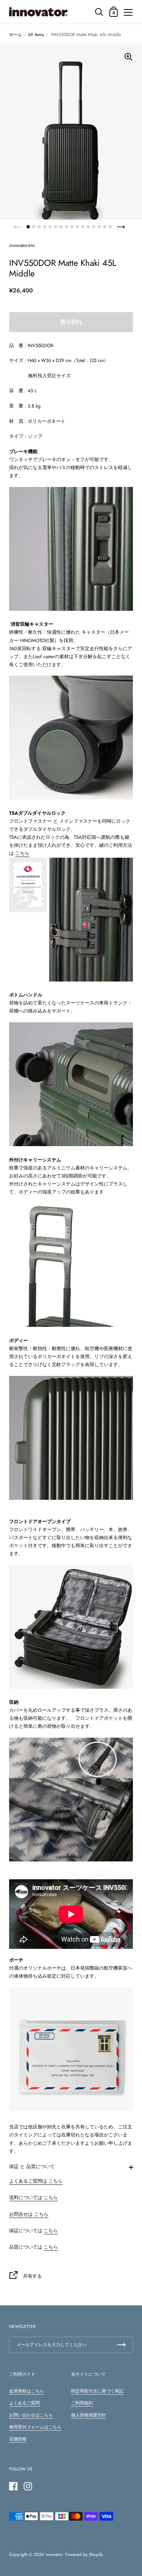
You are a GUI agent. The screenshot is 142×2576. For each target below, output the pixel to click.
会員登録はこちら (27, 2391)
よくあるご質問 (24, 2403)
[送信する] (121, 2345)
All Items (36, 35)
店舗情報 (18, 2439)
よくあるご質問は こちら (36, 2181)
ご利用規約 (82, 2403)
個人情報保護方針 (88, 2415)
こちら (22, 853)
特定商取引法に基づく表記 (97, 2391)
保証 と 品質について (32, 2166)
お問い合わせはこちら (31, 2415)
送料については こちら (33, 2197)
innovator (54, 2555)
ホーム (16, 35)
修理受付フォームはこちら (35, 2427)
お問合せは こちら (29, 2214)
